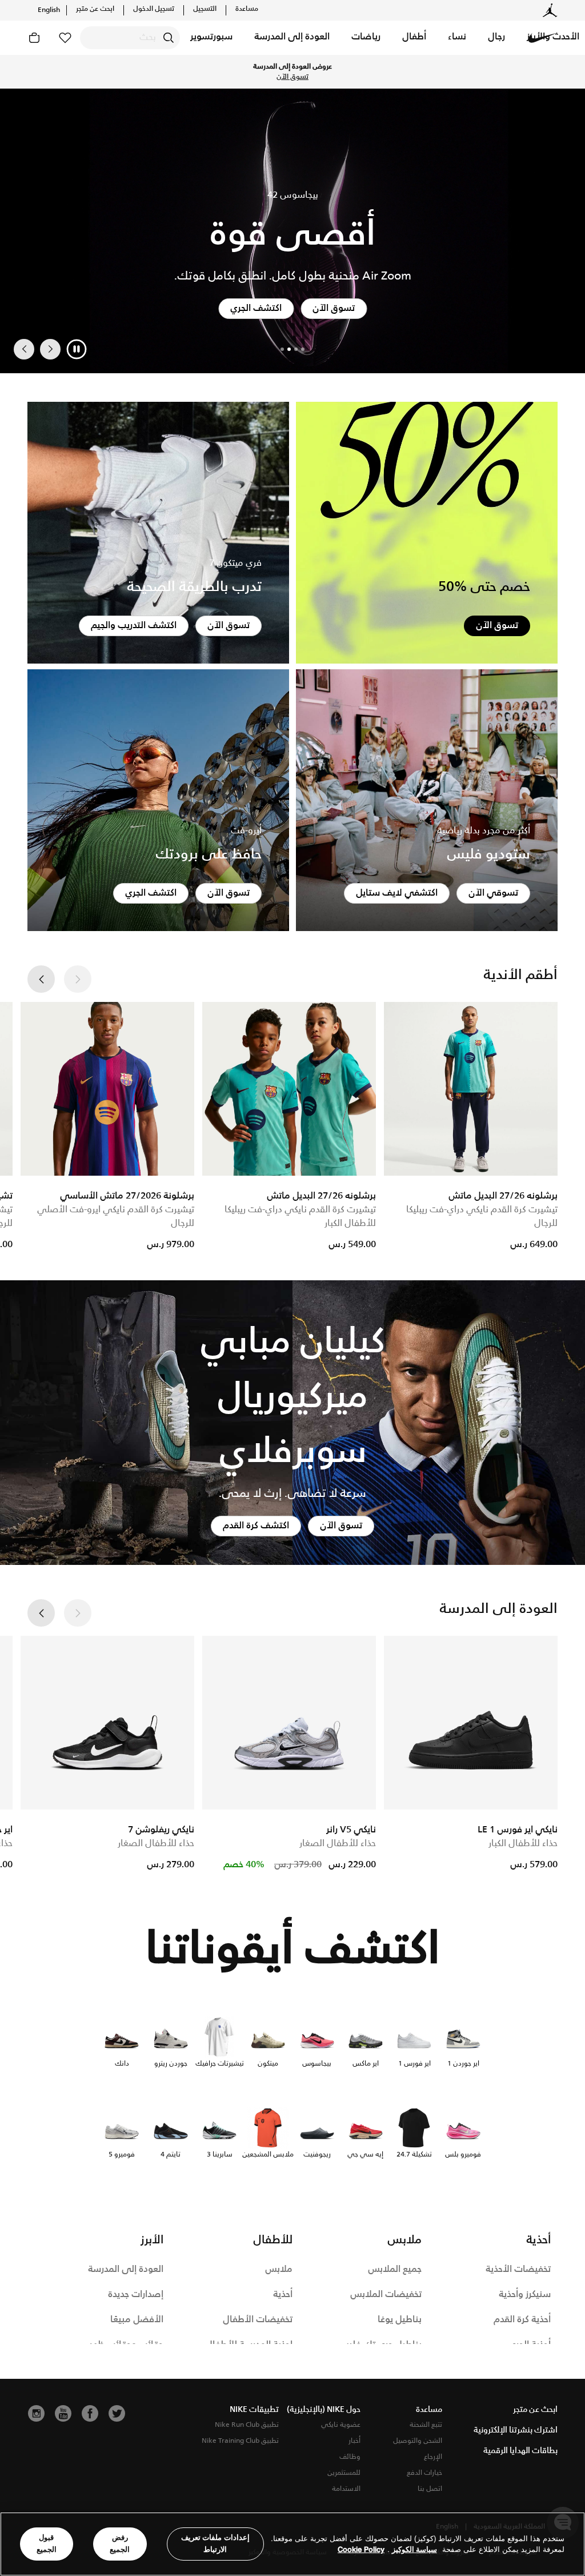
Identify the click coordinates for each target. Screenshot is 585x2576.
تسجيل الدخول (154, 9)
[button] (496, 38)
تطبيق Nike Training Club (240, 2441)
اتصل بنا (430, 2489)
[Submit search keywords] (169, 38)
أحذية (283, 2295)
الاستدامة (346, 2489)
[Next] (24, 349)
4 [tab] (282, 349)
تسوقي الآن (493, 893)
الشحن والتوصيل (418, 2441)
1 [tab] (303, 349)
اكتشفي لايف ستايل (397, 893)
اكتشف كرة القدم (256, 1526)
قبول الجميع (47, 2543)
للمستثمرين (344, 2473)
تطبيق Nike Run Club (247, 2425)
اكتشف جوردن (256, 308)
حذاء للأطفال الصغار (338, 1844)
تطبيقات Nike (254, 2410)
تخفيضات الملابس (386, 2295)
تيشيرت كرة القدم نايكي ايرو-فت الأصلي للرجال (116, 1217)
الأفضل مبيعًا (137, 2320)
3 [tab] (289, 349)
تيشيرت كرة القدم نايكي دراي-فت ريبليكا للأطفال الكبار (300, 1217)
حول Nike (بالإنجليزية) (324, 2410)
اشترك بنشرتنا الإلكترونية (516, 2430)
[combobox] (130, 38)
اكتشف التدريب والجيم (134, 626)
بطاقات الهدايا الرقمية (520, 2451)
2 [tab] (296, 349)
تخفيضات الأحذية (518, 2269)
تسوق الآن (238, 72)
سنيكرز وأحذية (525, 2295)
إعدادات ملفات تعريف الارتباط (215, 2543)
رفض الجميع (120, 2543)
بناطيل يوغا (400, 2320)
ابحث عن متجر (95, 9)
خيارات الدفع (424, 2473)
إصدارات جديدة (136, 2295)
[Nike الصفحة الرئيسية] (543, 38)
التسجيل (205, 9)
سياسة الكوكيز (414, 2549)
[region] (292, 2544)
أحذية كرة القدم (522, 2320)
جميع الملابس (395, 2269)
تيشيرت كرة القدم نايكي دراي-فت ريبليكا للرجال (482, 1217)
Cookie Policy (361, 2549)
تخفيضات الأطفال (258, 2320)
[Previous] (50, 349)
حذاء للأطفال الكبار (523, 1844)
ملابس (279, 2269)
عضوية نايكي (341, 2425)
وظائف (350, 2457)
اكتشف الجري (151, 893)
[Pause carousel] (77, 349)
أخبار (354, 2441)
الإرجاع (433, 2457)
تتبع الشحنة (426, 2425)
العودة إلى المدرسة (126, 2269)
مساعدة (247, 9)
